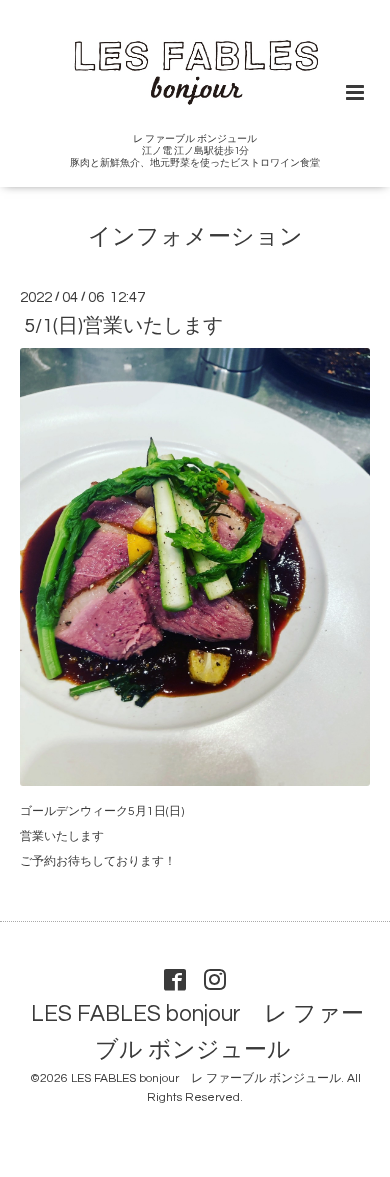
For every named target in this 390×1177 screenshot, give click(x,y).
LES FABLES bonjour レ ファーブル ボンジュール (197, 1032)
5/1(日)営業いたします (123, 326)
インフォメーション (195, 237)
